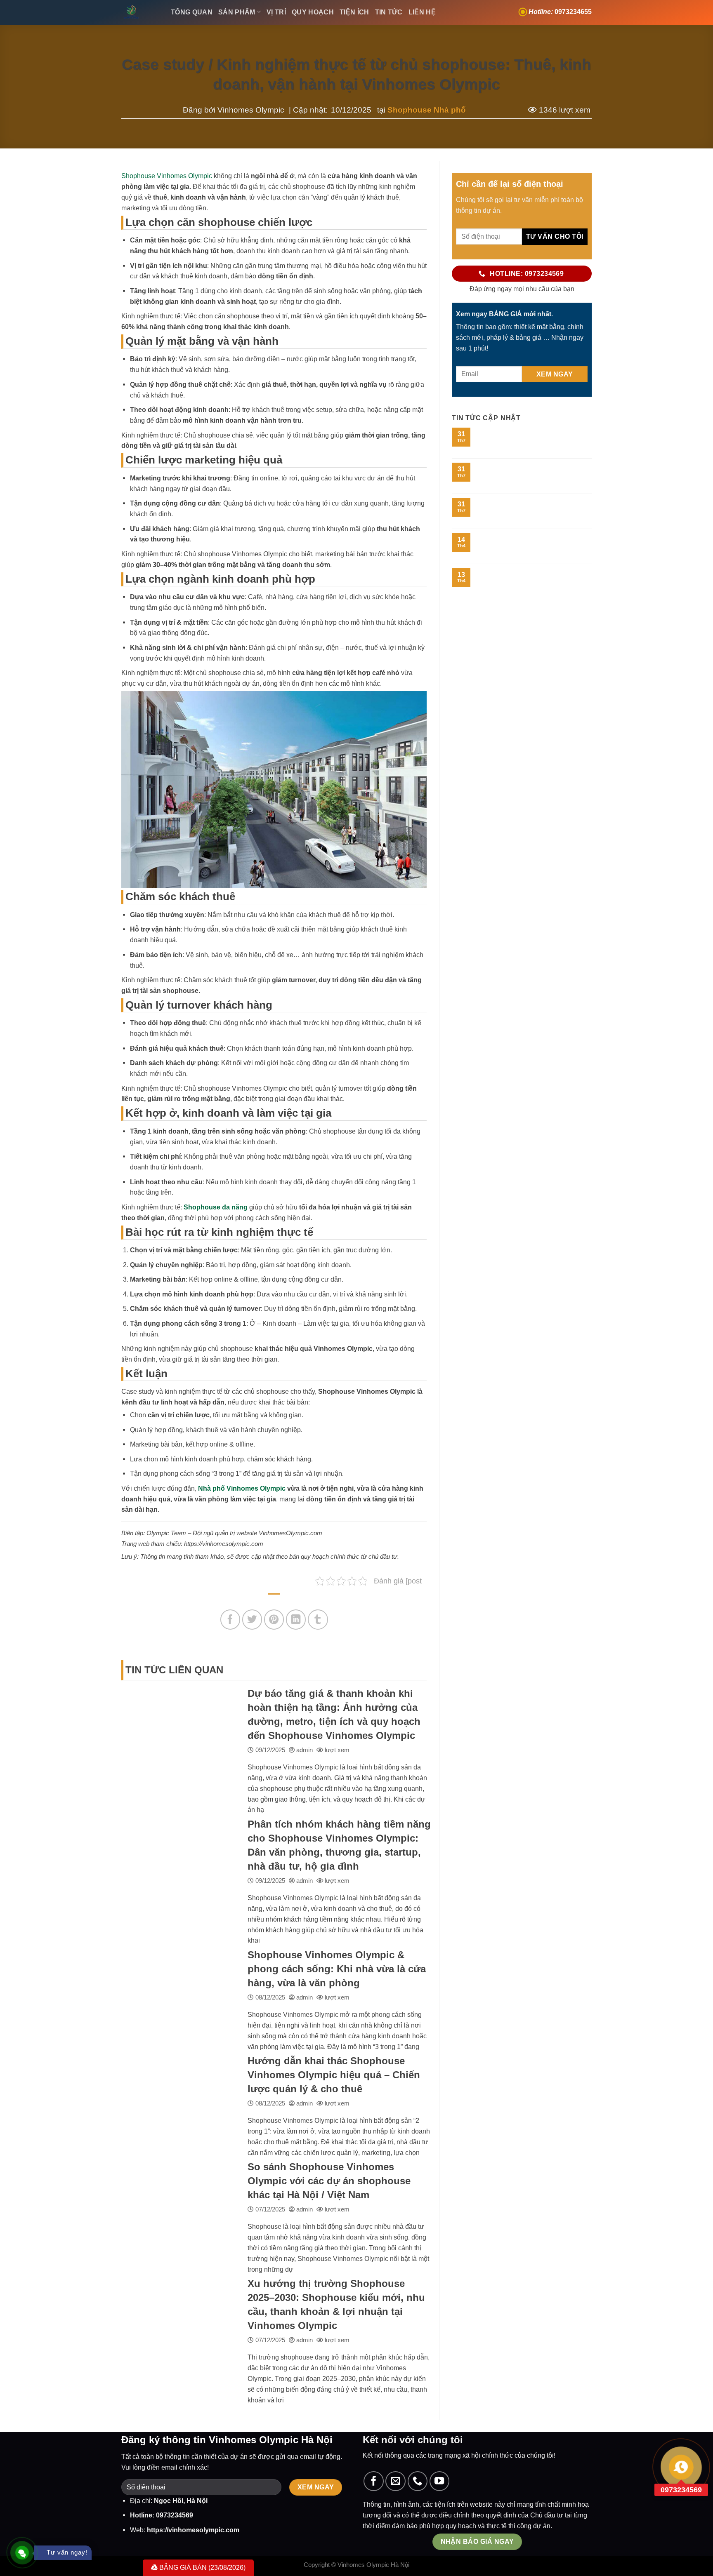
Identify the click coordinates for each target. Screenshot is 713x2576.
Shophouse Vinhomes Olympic (167, 176)
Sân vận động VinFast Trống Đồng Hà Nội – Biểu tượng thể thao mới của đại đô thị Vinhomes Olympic (533, 510)
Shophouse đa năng (216, 1207)
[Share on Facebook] (230, 1620)
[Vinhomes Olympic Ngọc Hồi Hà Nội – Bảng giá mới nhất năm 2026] (140, 12)
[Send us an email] (395, 2481)
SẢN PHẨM (237, 12)
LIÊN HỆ (422, 12)
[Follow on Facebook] (374, 2481)
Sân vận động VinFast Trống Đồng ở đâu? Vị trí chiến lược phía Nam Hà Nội (530, 474)
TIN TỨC (389, 12)
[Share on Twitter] (252, 1620)
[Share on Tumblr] (318, 1620)
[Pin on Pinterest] (274, 1620)
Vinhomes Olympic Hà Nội (373, 2565)
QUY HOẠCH (313, 12)
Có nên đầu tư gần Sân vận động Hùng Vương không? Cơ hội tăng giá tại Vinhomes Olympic (531, 580)
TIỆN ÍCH (354, 12)
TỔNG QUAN (192, 12)
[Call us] (418, 2481)
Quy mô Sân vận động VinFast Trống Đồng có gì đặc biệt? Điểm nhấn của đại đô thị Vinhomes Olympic (531, 439)
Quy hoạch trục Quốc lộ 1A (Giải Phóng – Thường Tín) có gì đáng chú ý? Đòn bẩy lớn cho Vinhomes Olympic (534, 545)
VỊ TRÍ (276, 12)
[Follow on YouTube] (440, 2481)
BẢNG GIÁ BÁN (202, 2567)
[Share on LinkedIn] (296, 1620)
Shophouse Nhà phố (427, 110)
